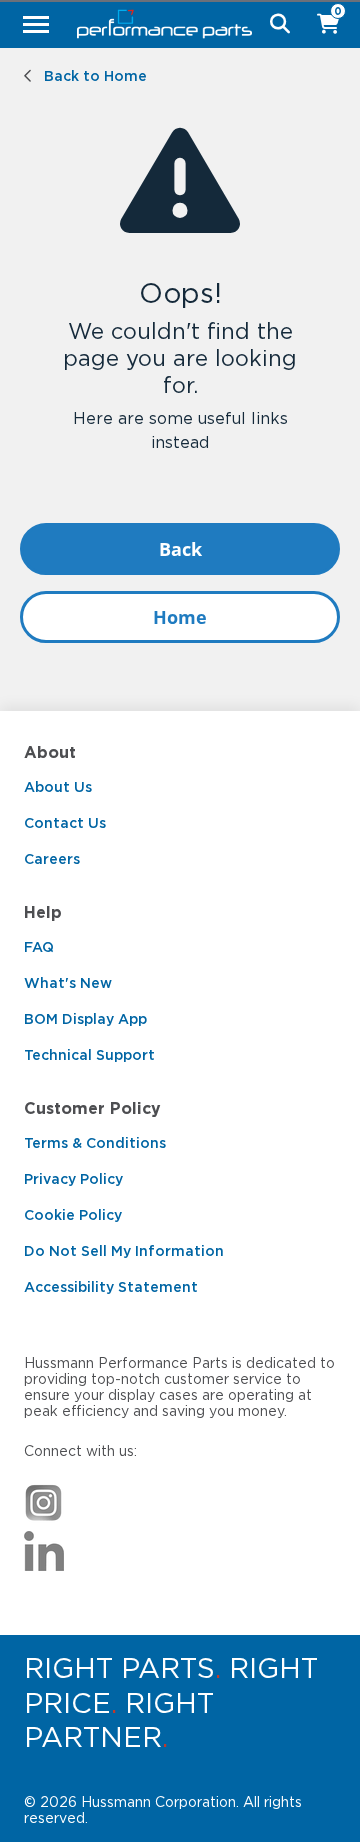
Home (180, 617)
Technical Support (89, 1055)
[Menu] (36, 24)
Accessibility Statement (111, 1287)
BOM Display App (85, 1019)
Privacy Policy (73, 1179)
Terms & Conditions (95, 1143)
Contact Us (65, 823)
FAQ (39, 947)
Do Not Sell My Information (124, 1251)
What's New (68, 983)
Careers (52, 859)
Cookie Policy (73, 1215)
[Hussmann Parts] (172, 24)
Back (180, 549)
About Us (58, 787)
